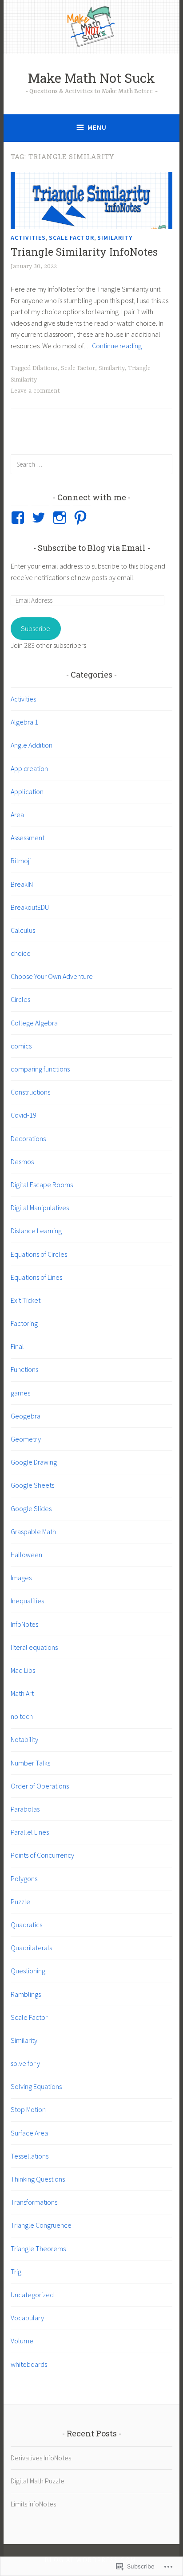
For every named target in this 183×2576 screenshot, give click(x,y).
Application (27, 791)
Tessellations (30, 2156)
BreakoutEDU (30, 907)
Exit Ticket (26, 1300)
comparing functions (40, 1069)
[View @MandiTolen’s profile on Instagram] (61, 518)
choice (21, 953)
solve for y (25, 2063)
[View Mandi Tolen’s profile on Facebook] (19, 518)
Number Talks (30, 1763)
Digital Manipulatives (40, 1208)
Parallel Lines (30, 1832)
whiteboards (29, 2364)
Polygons (24, 1878)
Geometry (26, 1439)
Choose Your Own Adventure (52, 976)
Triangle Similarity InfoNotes (84, 252)
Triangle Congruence (41, 2225)
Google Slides (31, 1508)
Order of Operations (40, 1786)
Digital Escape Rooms (42, 1185)
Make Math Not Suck (91, 78)
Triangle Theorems (38, 2249)
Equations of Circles (39, 1254)
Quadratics (26, 1925)
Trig (16, 2272)
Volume (22, 2341)
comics (21, 1046)
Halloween (26, 1555)
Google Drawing (34, 1462)
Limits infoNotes (33, 2504)
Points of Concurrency (42, 1855)
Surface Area (29, 2133)
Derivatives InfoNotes (41, 2458)
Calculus (23, 930)
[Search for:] (91, 464)
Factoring (24, 1323)
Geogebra (26, 1416)
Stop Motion (28, 2109)
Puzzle (20, 1902)
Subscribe (36, 628)
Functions (24, 1369)
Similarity (115, 238)
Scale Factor (72, 238)
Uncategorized (32, 2295)
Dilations (45, 368)
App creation (29, 768)
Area (17, 814)
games (20, 1393)
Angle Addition (32, 745)
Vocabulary (27, 2318)
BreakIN (22, 884)
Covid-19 (24, 1115)
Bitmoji (21, 861)
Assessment (28, 838)
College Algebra (34, 1023)
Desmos (22, 1161)
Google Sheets (32, 1485)
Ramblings (26, 1994)
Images (21, 1578)
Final (17, 1346)
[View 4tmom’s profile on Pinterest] (82, 518)
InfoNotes (24, 1624)
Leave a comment (35, 391)
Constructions (30, 1092)
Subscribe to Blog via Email (92, 548)
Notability (24, 1739)
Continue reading (117, 346)
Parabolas (25, 1809)
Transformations (34, 2202)
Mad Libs (23, 1670)
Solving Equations (36, 2086)
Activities (28, 238)
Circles (20, 999)
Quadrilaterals (31, 1948)
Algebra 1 (24, 722)
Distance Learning (36, 1231)
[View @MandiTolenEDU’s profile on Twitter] (40, 518)
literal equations (34, 1647)
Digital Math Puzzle (38, 2481)
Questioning (28, 1971)
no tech (22, 1716)
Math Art (22, 1693)
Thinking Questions (38, 2179)
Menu (97, 127)
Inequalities (27, 1601)
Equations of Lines (36, 1277)
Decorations (28, 1138)
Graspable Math (33, 1532)
